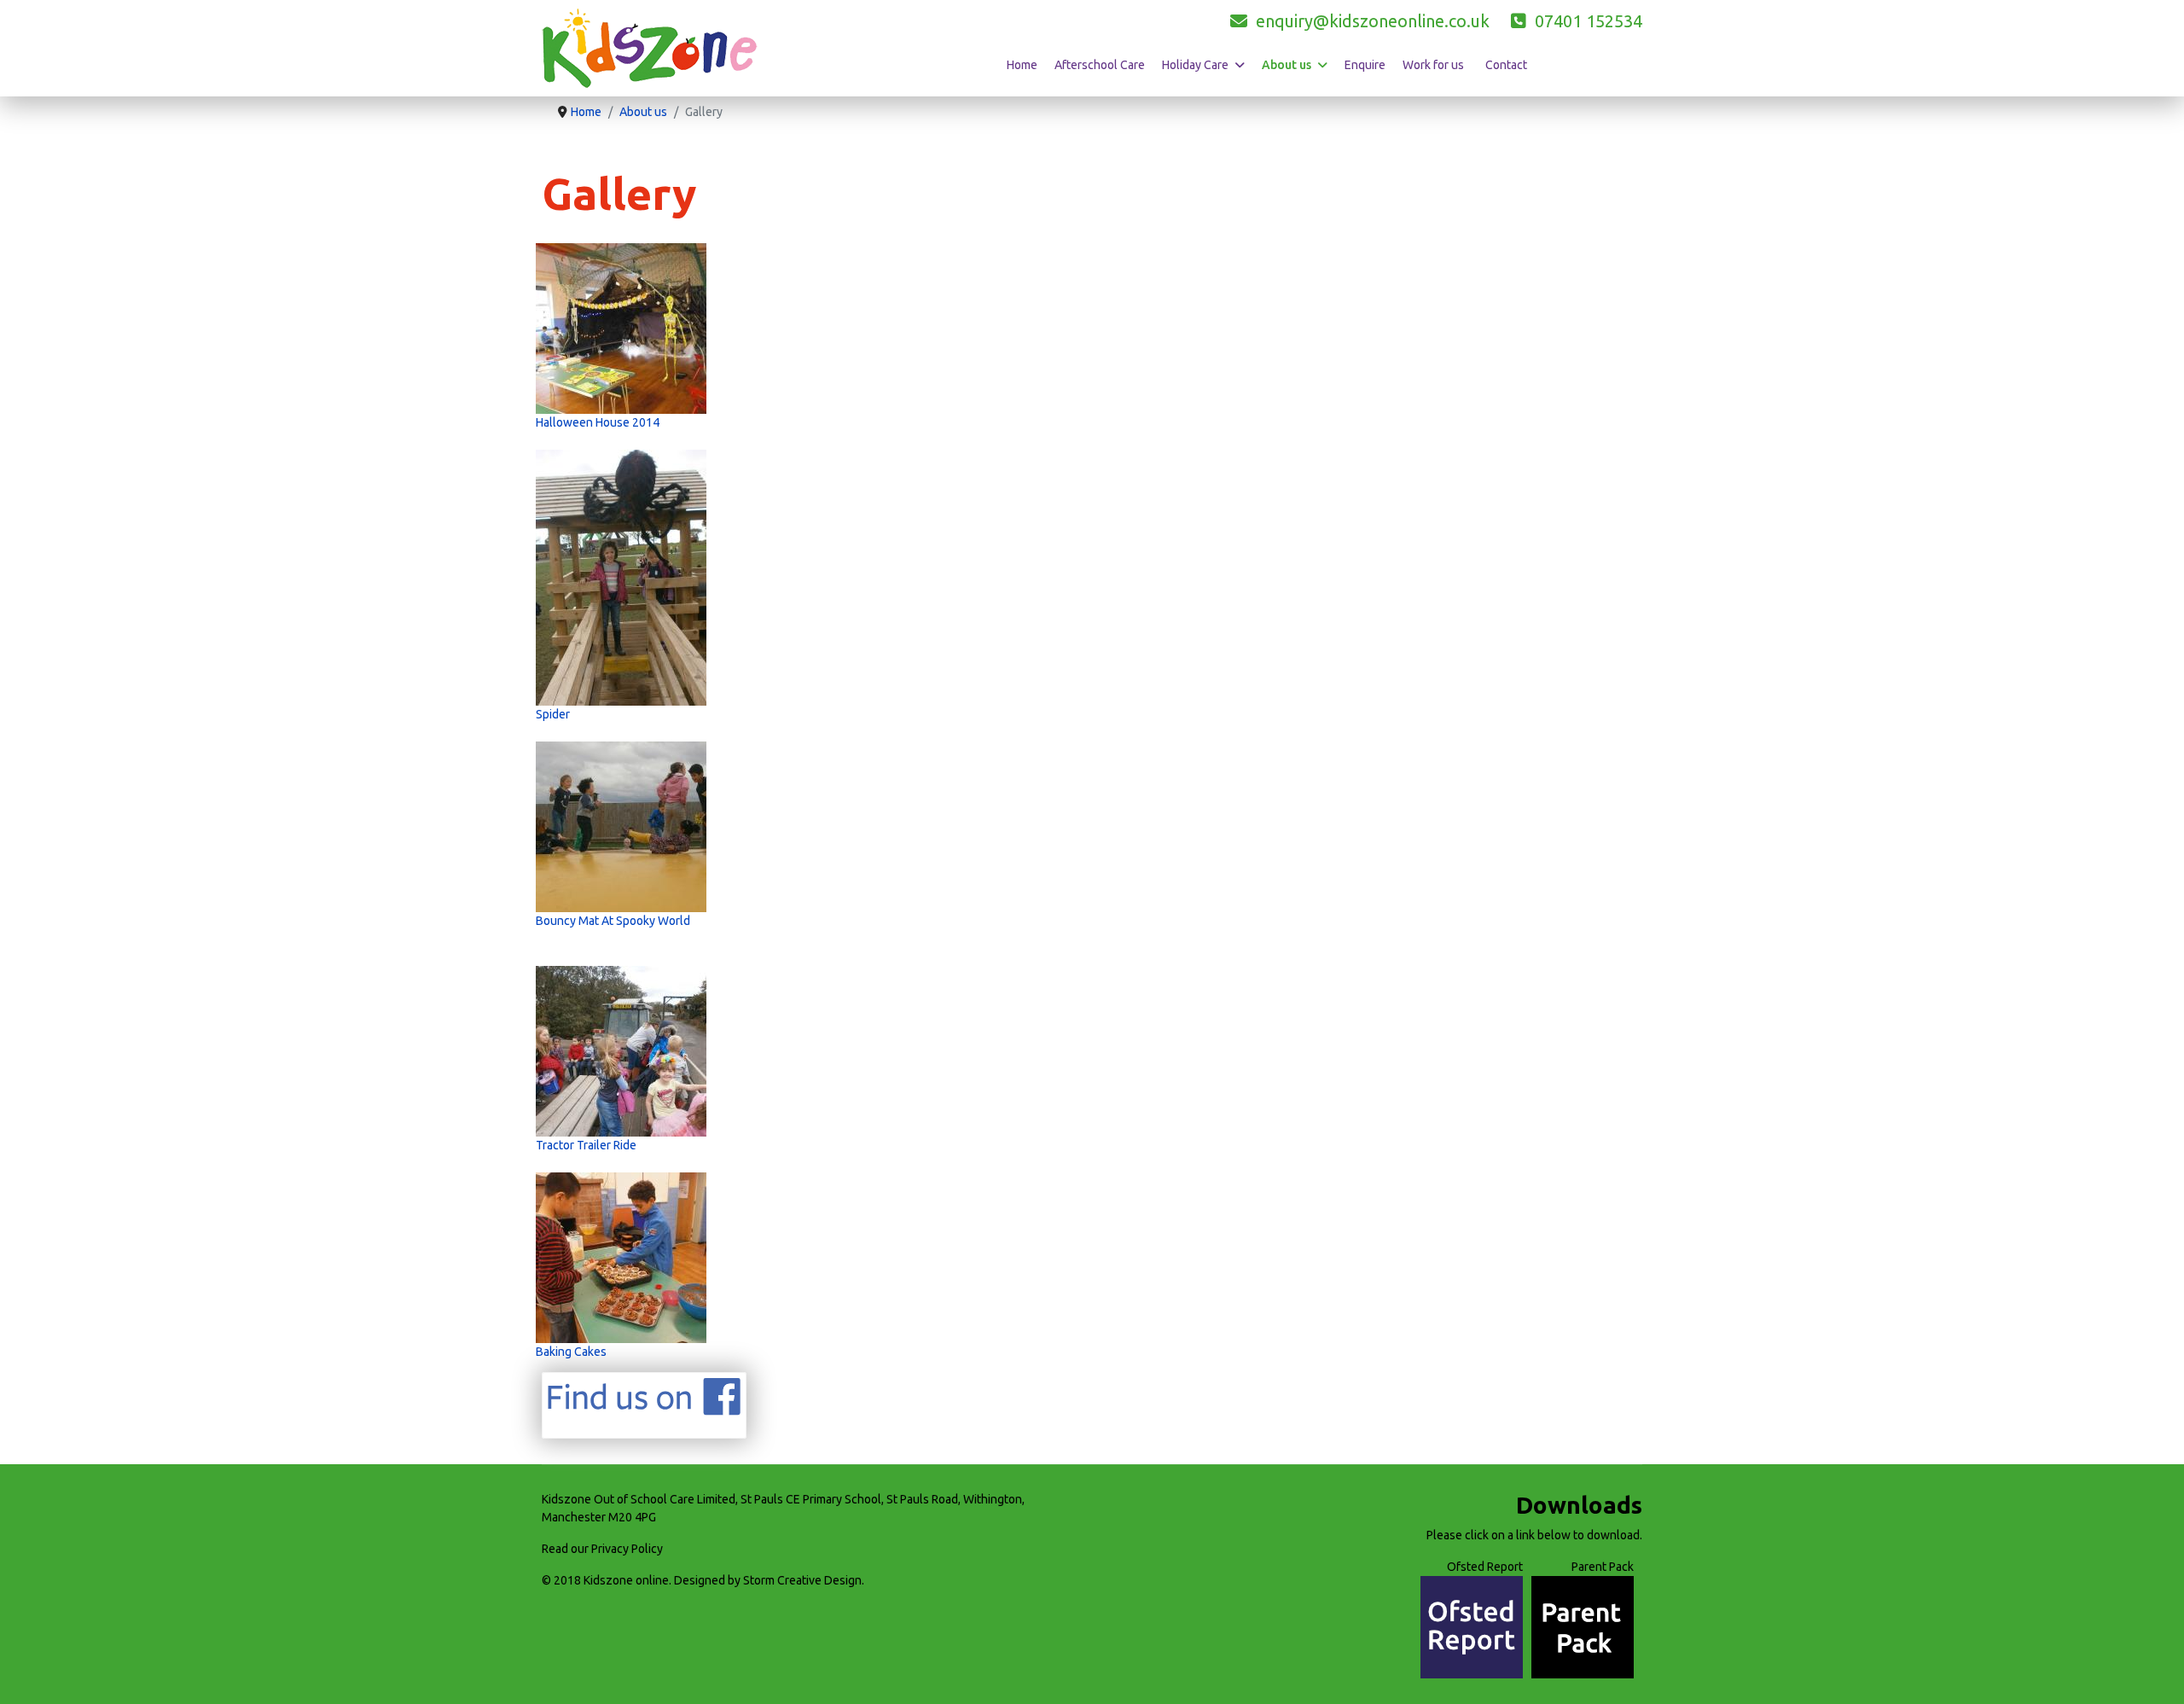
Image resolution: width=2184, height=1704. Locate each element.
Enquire (1365, 65)
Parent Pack (1603, 1567)
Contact (1506, 65)
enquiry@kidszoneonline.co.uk (1368, 21)
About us (1287, 65)
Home (1022, 65)
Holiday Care (1195, 65)
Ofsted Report (1485, 1567)
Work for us (1433, 65)
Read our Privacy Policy (602, 1549)
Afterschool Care (1100, 65)
